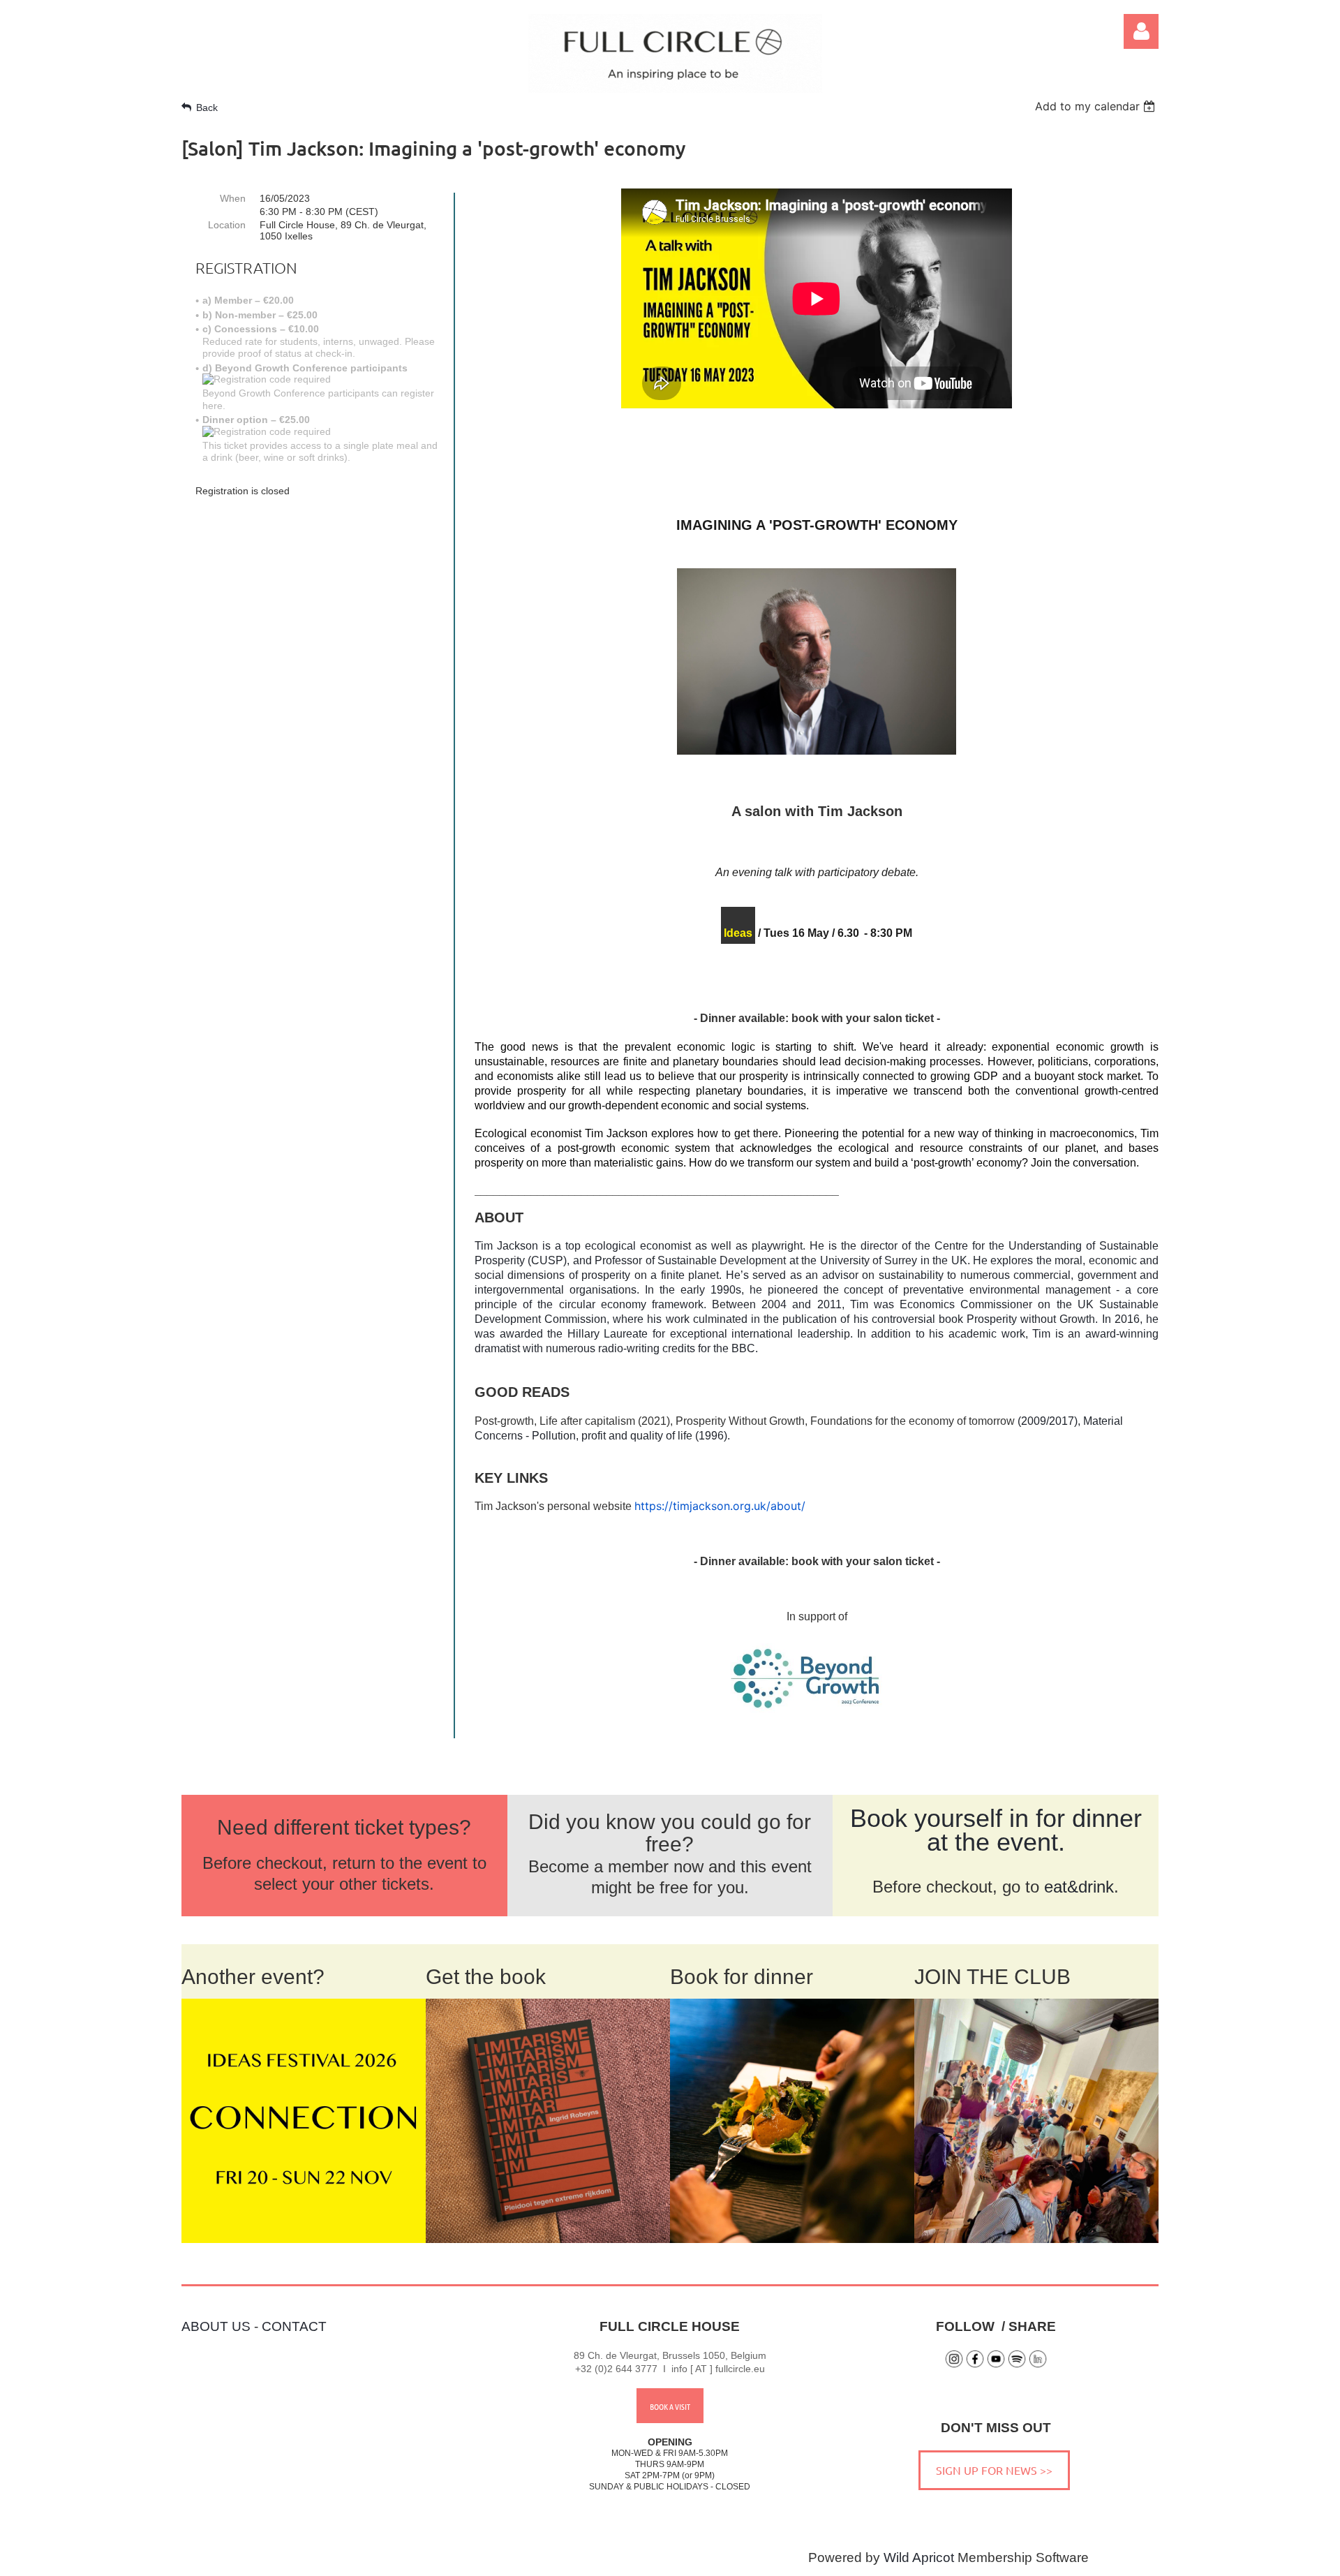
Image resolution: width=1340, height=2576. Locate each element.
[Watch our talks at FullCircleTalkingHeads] (996, 2365)
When (233, 198)
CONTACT (294, 2326)
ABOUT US (216, 2326)
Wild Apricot (919, 2558)
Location (227, 225)
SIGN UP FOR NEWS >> (994, 2470)
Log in (1141, 31)
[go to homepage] (675, 88)
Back (207, 108)
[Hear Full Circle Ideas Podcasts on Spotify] (1017, 2365)
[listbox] (1097, 106)
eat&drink (1079, 1887)
